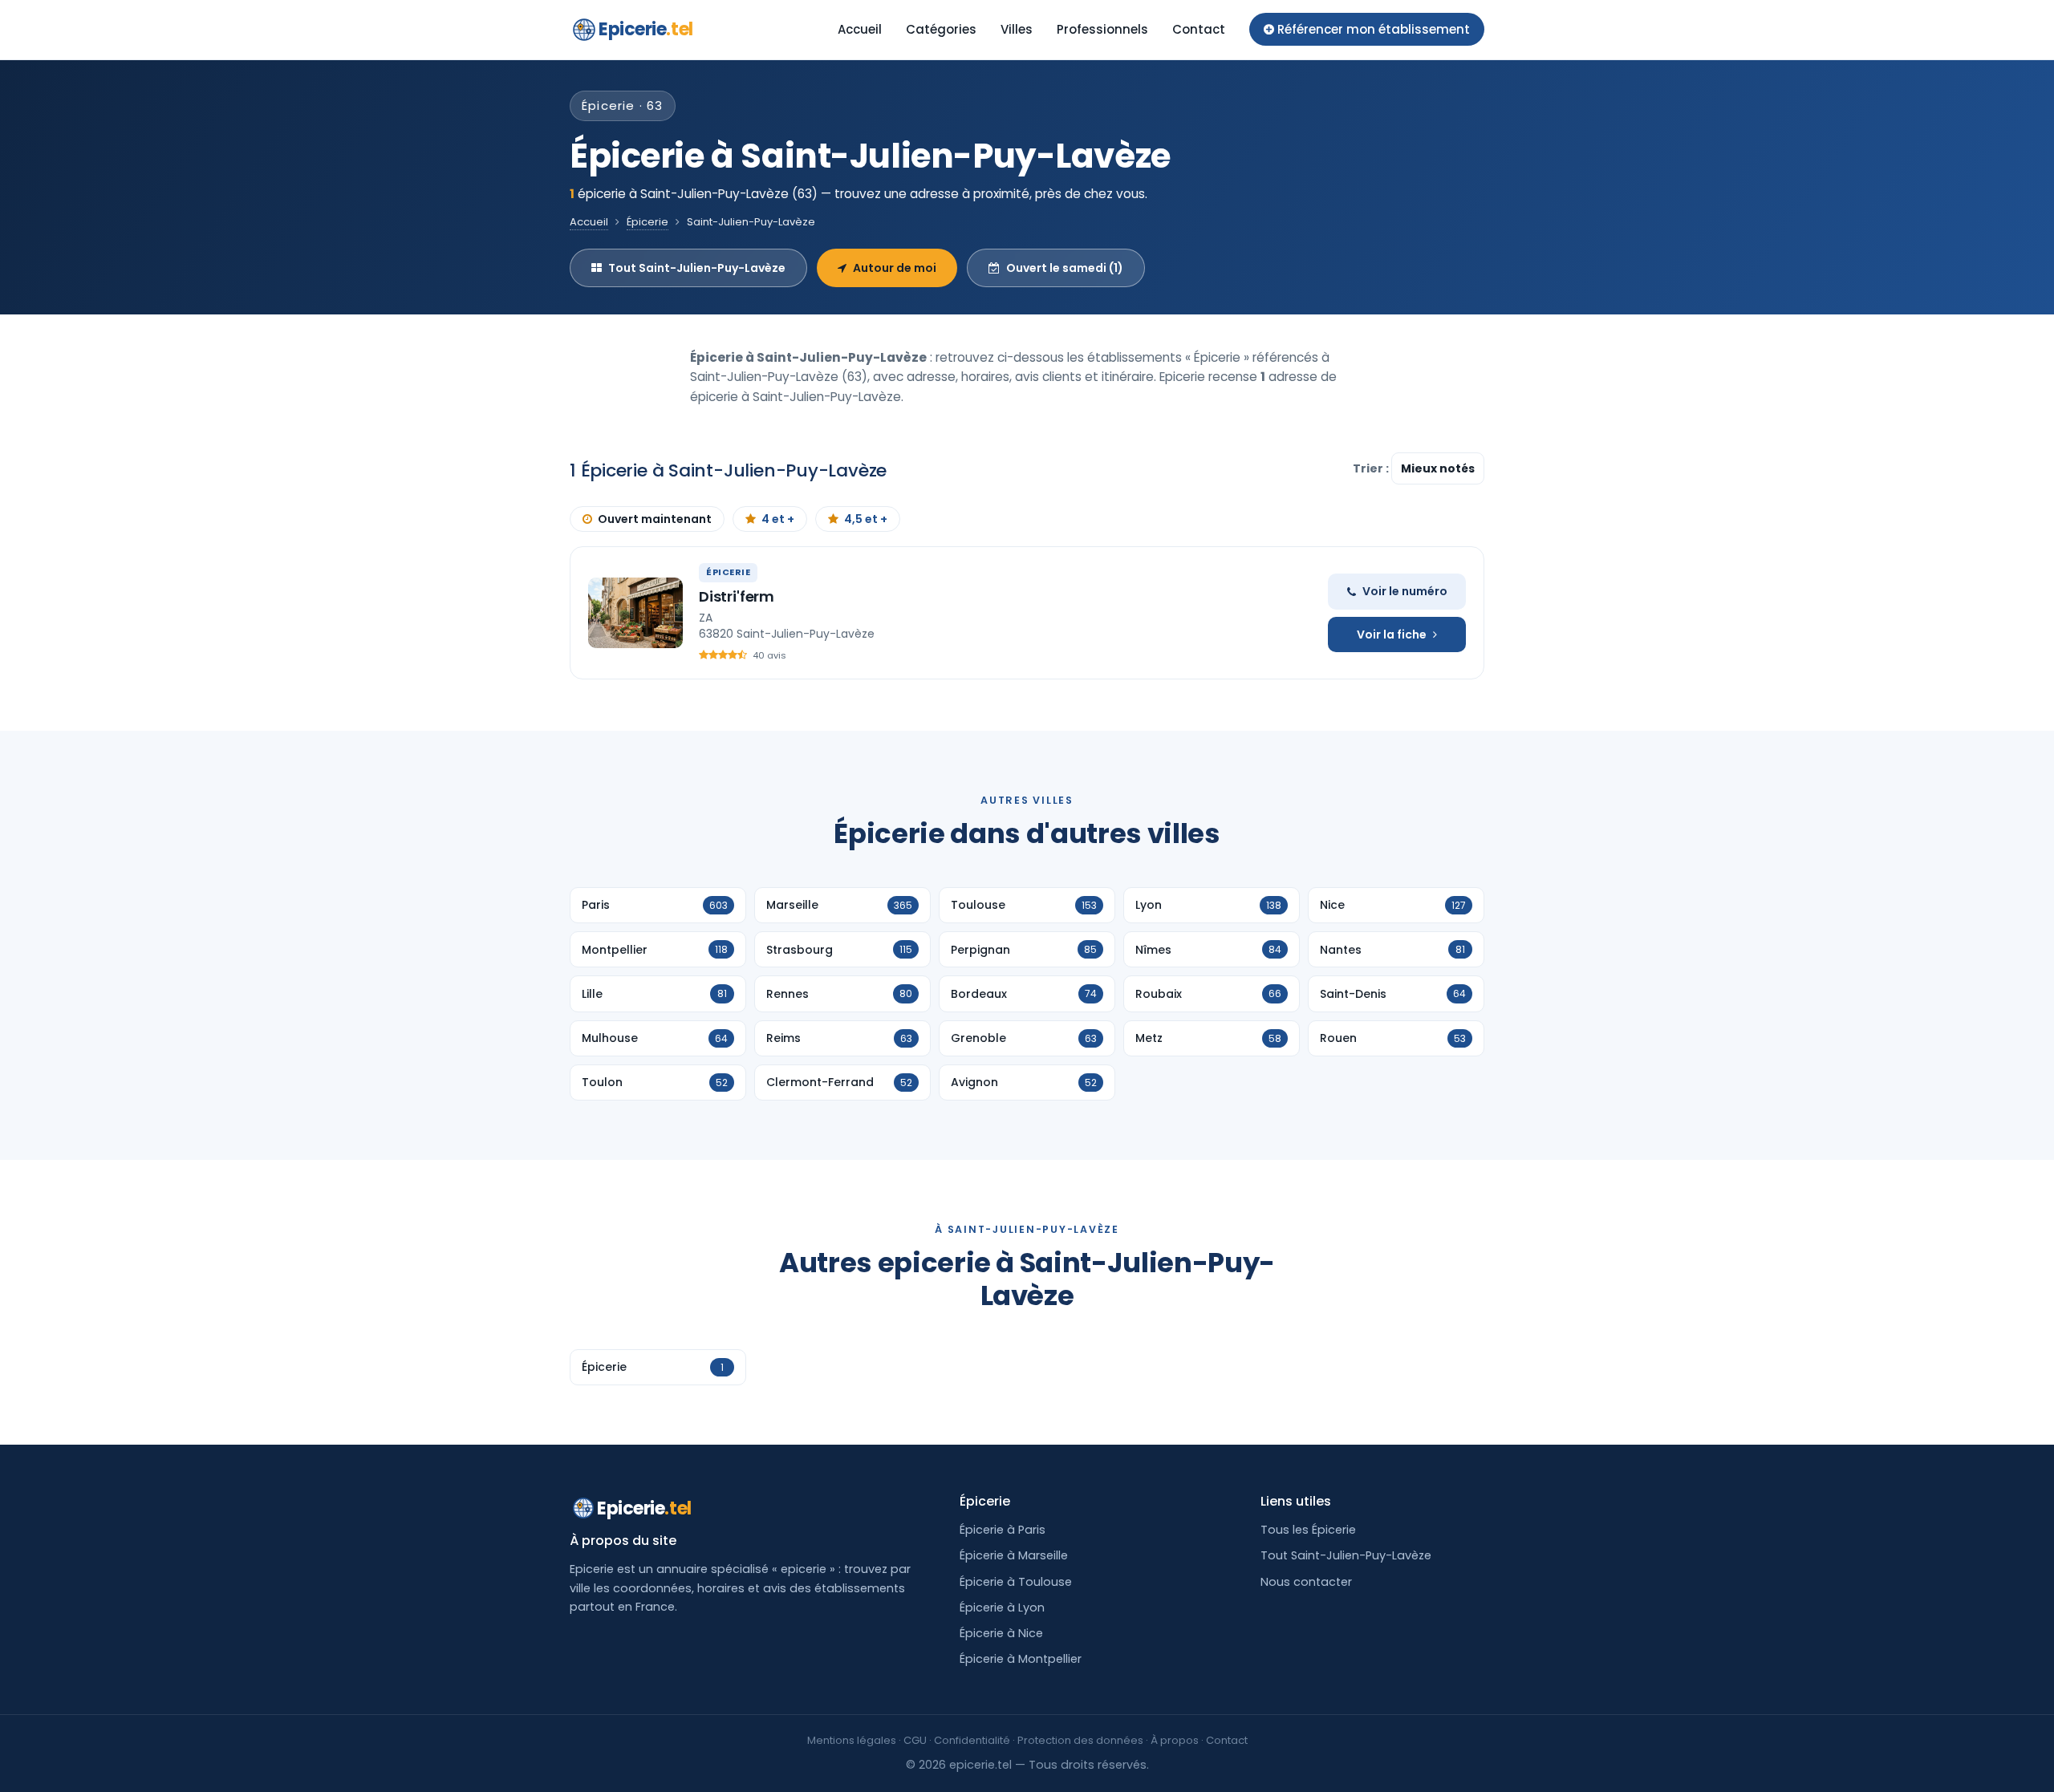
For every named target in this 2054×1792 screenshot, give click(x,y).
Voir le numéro (1405, 591)
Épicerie (647, 222)
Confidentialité (972, 1740)
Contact (1199, 29)
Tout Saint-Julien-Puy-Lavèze (697, 268)
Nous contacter (1306, 1582)
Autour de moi (895, 268)
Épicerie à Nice (1001, 1633)
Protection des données (1080, 1740)
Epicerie (646, 29)
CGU (915, 1740)
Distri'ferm (737, 596)
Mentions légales (852, 1740)
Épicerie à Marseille (1014, 1555)
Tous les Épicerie (1308, 1530)
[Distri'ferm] (635, 613)
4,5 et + (866, 519)
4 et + (778, 519)
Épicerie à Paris (1003, 1530)
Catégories (941, 29)
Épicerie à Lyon (1002, 1608)
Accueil (860, 29)
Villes (1017, 29)
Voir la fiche (1392, 634)
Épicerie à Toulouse (1016, 1582)
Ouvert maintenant (655, 519)
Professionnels (1102, 29)
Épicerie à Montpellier (1021, 1659)
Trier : (1372, 468)
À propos (1175, 1740)
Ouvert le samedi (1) (1065, 268)
